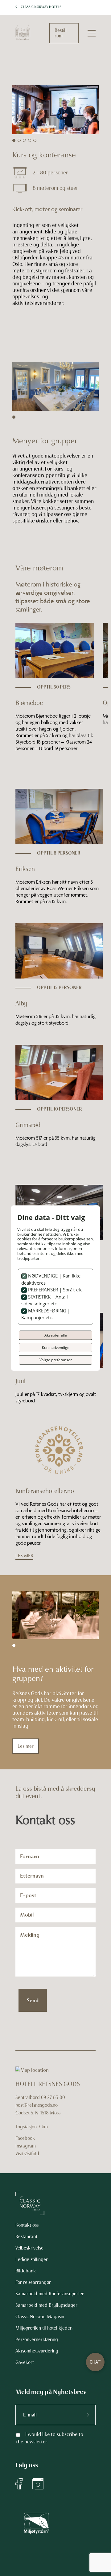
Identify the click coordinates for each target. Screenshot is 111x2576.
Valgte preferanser (56, 1360)
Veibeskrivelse (29, 2248)
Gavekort (25, 2362)
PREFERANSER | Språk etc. (55, 1290)
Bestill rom (61, 33)
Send (33, 2000)
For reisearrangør (33, 2282)
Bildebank (26, 2271)
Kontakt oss (27, 2225)
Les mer (26, 1746)
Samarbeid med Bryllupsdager (46, 2305)
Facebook (25, 2138)
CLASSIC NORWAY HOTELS (41, 7)
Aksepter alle (56, 1335)
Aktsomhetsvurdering (37, 2351)
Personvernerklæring (37, 2339)
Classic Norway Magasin (40, 2317)
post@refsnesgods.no (37, 2105)
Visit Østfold (27, 2154)
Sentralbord (28, 2097)
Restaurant (26, 2237)
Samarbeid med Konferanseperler (50, 2294)
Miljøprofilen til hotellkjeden (44, 2328)
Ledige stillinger (32, 2259)
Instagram (26, 2146)
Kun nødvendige (56, 1347)
